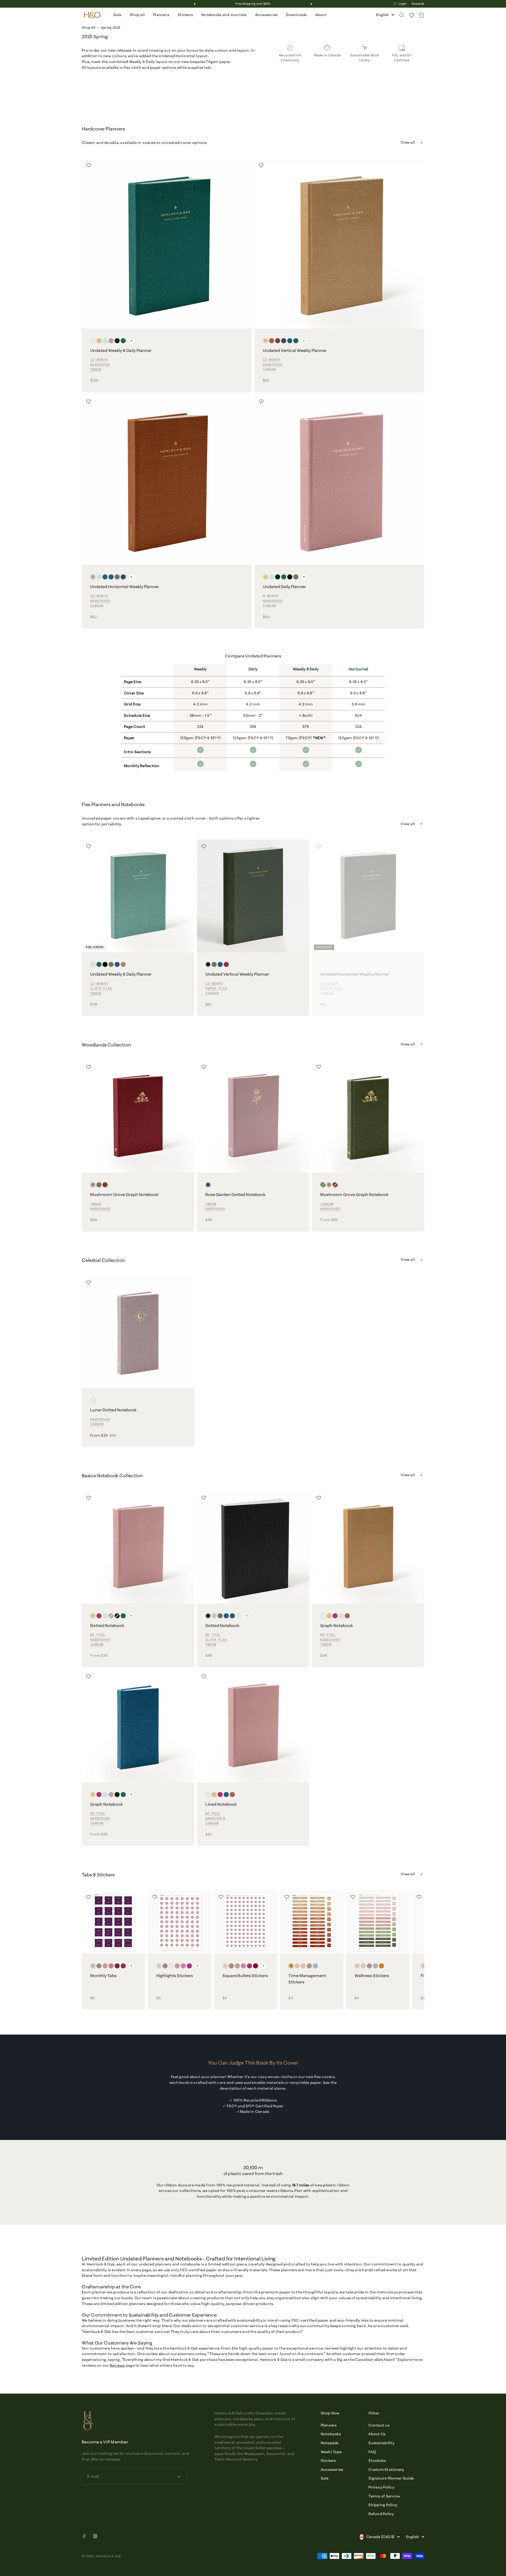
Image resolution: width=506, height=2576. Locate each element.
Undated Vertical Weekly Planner (295, 350)
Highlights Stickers (175, 1975)
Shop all (137, 15)
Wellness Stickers (372, 1975)
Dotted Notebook (107, 1625)
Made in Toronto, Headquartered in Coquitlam (253, 4)
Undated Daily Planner (284, 587)
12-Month (99, 360)
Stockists (377, 2461)
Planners (161, 15)
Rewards (418, 4)
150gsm (327, 1204)
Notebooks (331, 2434)
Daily (253, 669)
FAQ (372, 2452)
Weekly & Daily (306, 669)
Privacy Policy (381, 2487)
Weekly (200, 669)
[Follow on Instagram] (95, 2536)
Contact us (379, 2425)
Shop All (88, 27)
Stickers (185, 15)
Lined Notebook (221, 1804)
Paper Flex (216, 988)
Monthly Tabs (103, 1975)
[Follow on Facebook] (84, 2537)
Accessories (266, 15)
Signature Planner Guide (391, 2478)
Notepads (330, 2443)
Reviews (117, 2365)
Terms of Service (384, 2496)
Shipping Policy (383, 2505)
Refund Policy (381, 2514)
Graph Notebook (337, 1625)
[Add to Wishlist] (89, 165)
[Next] (311, 4)
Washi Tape (331, 2452)
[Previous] (195, 4)
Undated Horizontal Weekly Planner (125, 587)
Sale (117, 15)
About (321, 15)
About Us (377, 2434)
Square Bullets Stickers (245, 1975)
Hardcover (100, 365)
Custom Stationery (386, 2470)
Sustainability (381, 2443)
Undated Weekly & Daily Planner (121, 350)
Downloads (296, 15)
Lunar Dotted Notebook (113, 1410)
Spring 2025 (111, 27)
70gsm (96, 369)
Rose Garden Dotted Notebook (235, 1194)
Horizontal (359, 669)
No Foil (98, 1635)
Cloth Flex (101, 988)
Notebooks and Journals (224, 15)
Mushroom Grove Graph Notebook (124, 1194)
